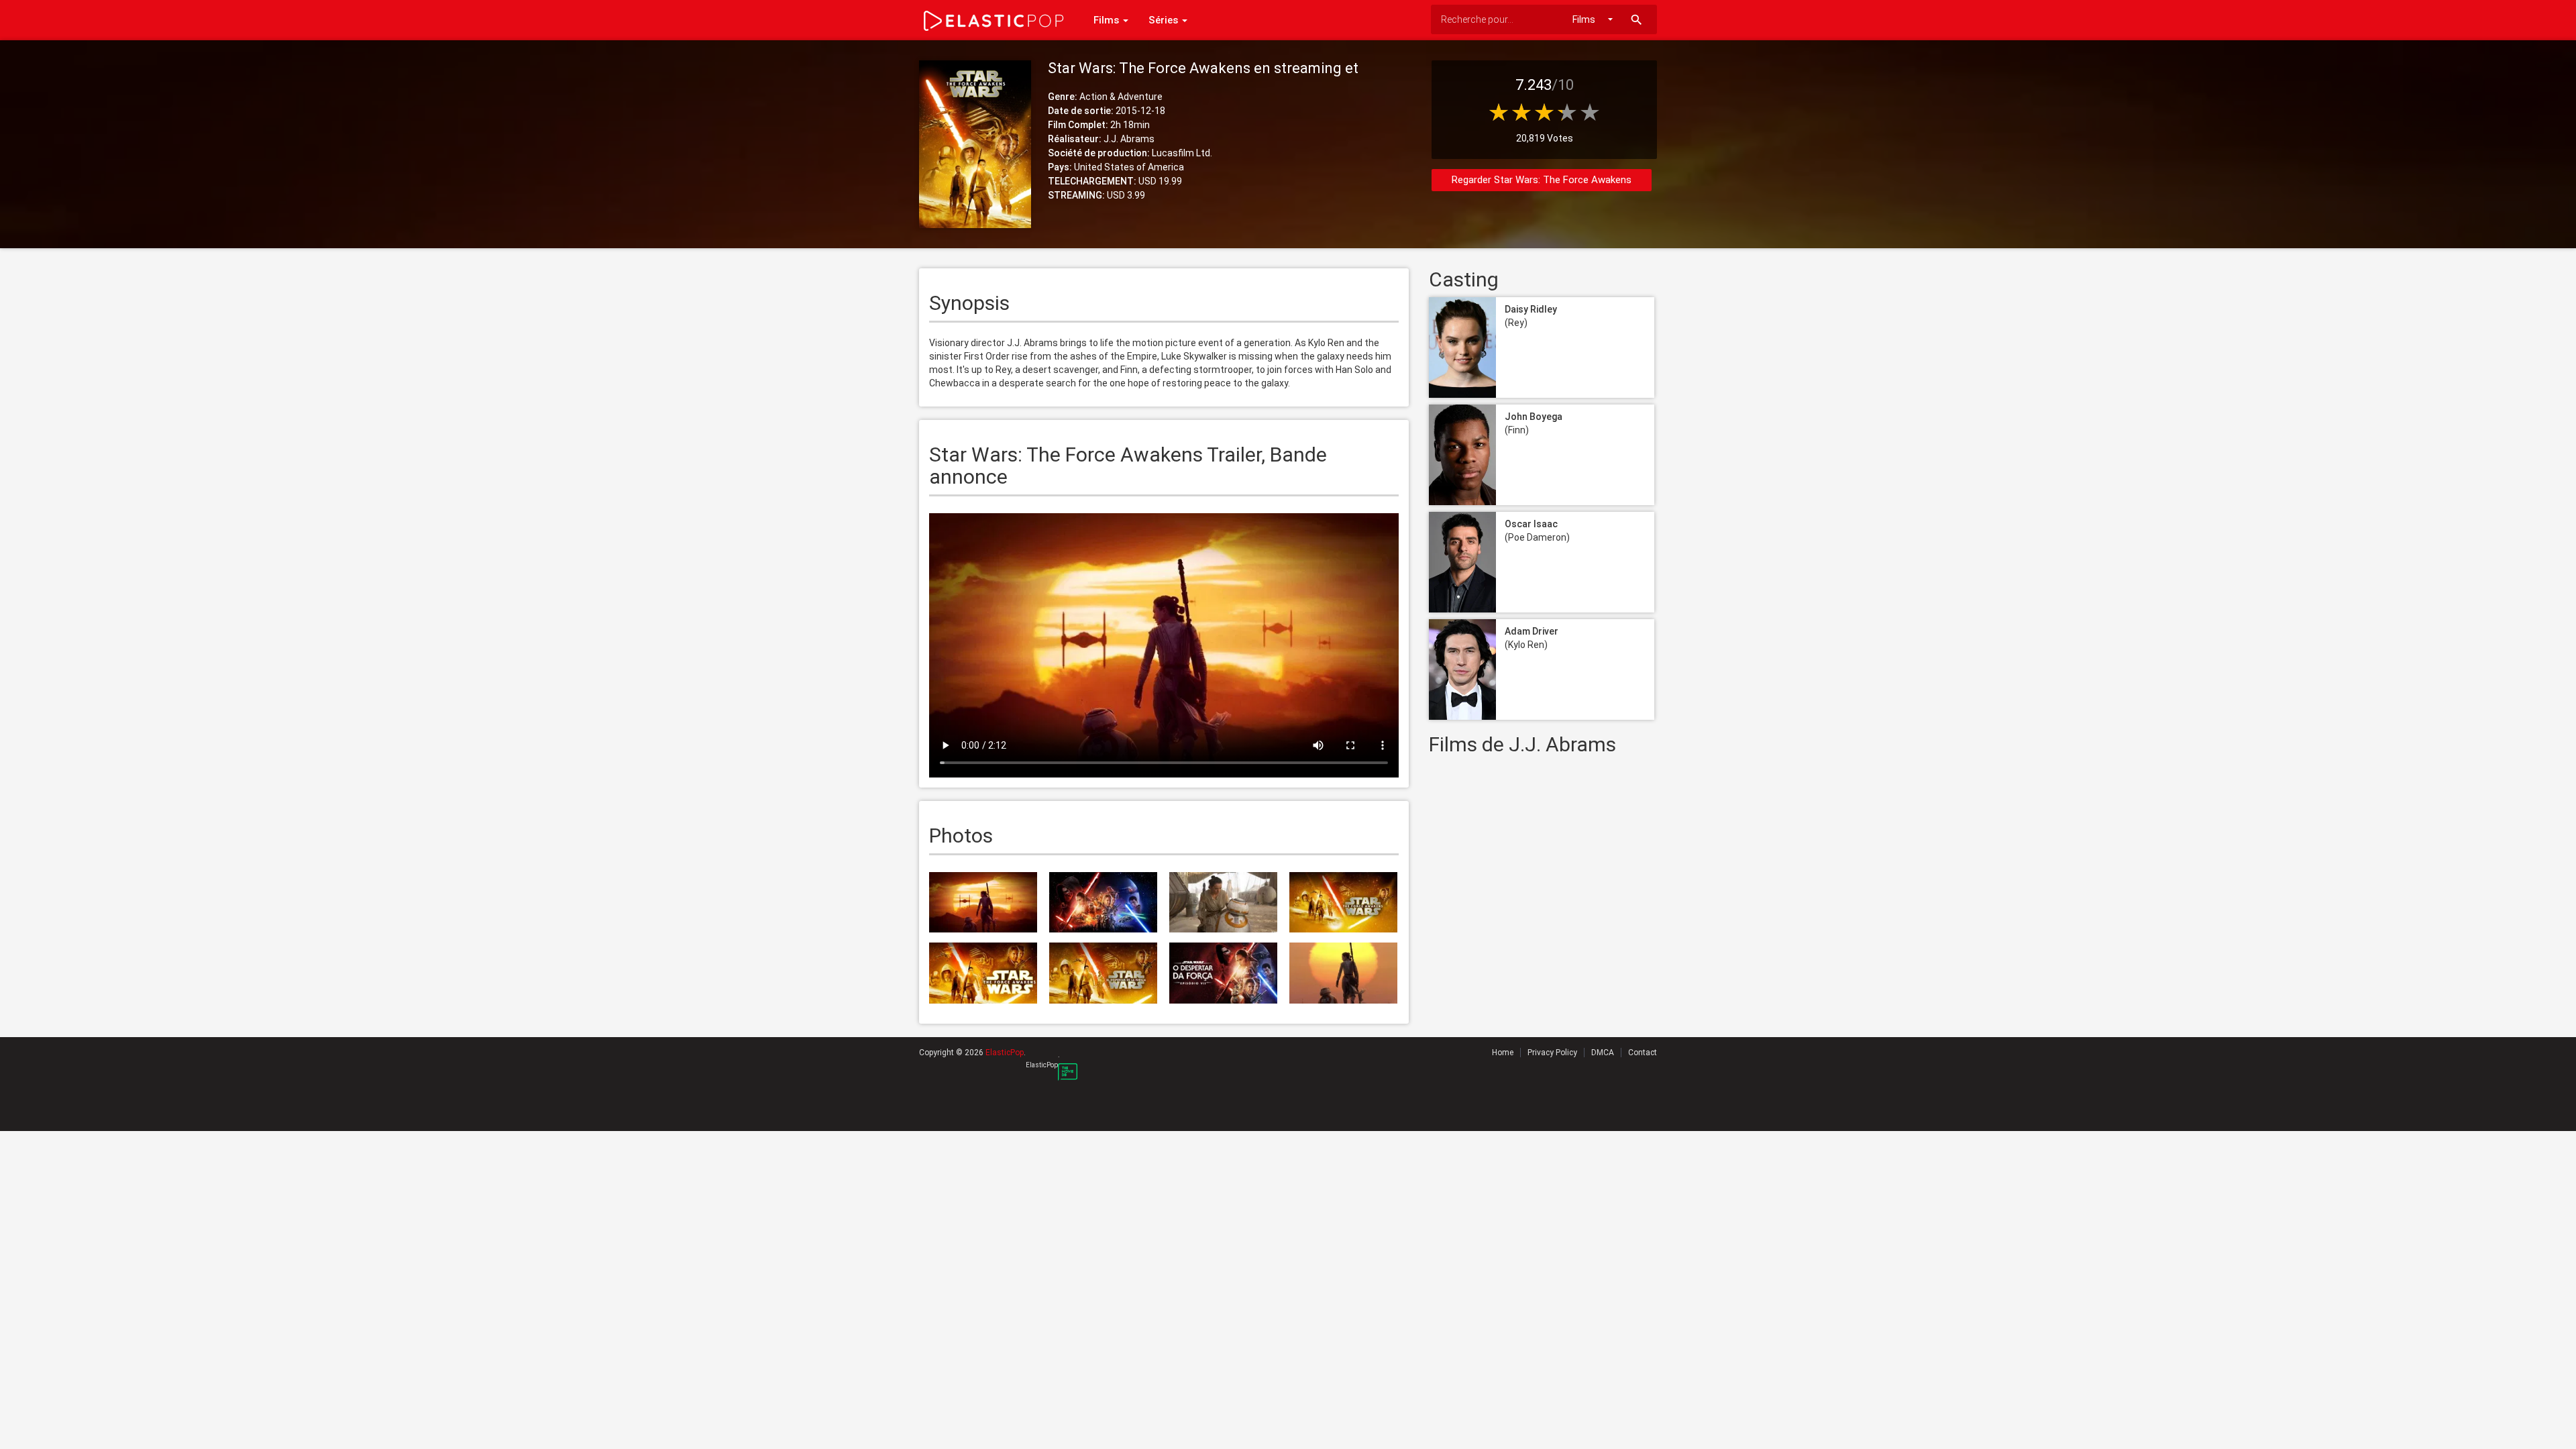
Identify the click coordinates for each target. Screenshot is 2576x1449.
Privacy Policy (1552, 1053)
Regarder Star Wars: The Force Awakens (1542, 180)
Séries (1165, 20)
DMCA (1603, 1053)
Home (1503, 1053)
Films (1108, 20)
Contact (1643, 1053)
